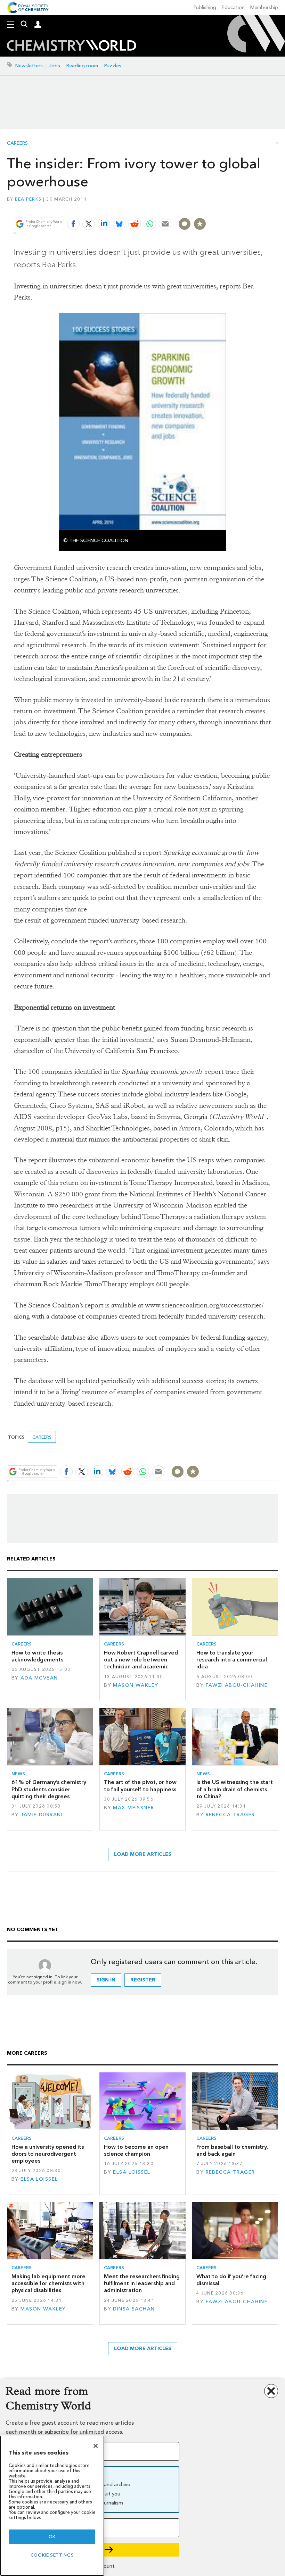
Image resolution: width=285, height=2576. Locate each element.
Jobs (55, 66)
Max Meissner (133, 1808)
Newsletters (29, 66)
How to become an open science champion (136, 2150)
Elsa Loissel (39, 2179)
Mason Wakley (136, 1685)
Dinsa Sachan (134, 2309)
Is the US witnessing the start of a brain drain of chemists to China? (235, 1789)
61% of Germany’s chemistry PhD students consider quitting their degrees (49, 1789)
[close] (270, 207)
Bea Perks (28, 199)
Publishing (205, 7)
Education (233, 7)
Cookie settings (52, 2555)
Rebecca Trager (230, 1815)
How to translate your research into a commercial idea (232, 1660)
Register (143, 1980)
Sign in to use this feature (238, 207)
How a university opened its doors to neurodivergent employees (48, 2154)
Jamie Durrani (42, 1815)
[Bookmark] (200, 224)
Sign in (106, 1980)
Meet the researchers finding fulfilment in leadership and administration (142, 2283)
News (18, 1774)
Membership (264, 7)
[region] (52, 2506)
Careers (17, 143)
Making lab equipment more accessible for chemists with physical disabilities (48, 2283)
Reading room (82, 66)
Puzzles (113, 66)
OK (52, 2537)
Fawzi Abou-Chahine (237, 1685)
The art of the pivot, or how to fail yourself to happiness (140, 1786)
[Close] (96, 2446)
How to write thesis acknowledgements (37, 1656)
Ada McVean (39, 1678)
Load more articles (143, 1854)
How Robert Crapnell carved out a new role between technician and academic (141, 1660)
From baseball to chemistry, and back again (232, 2150)
